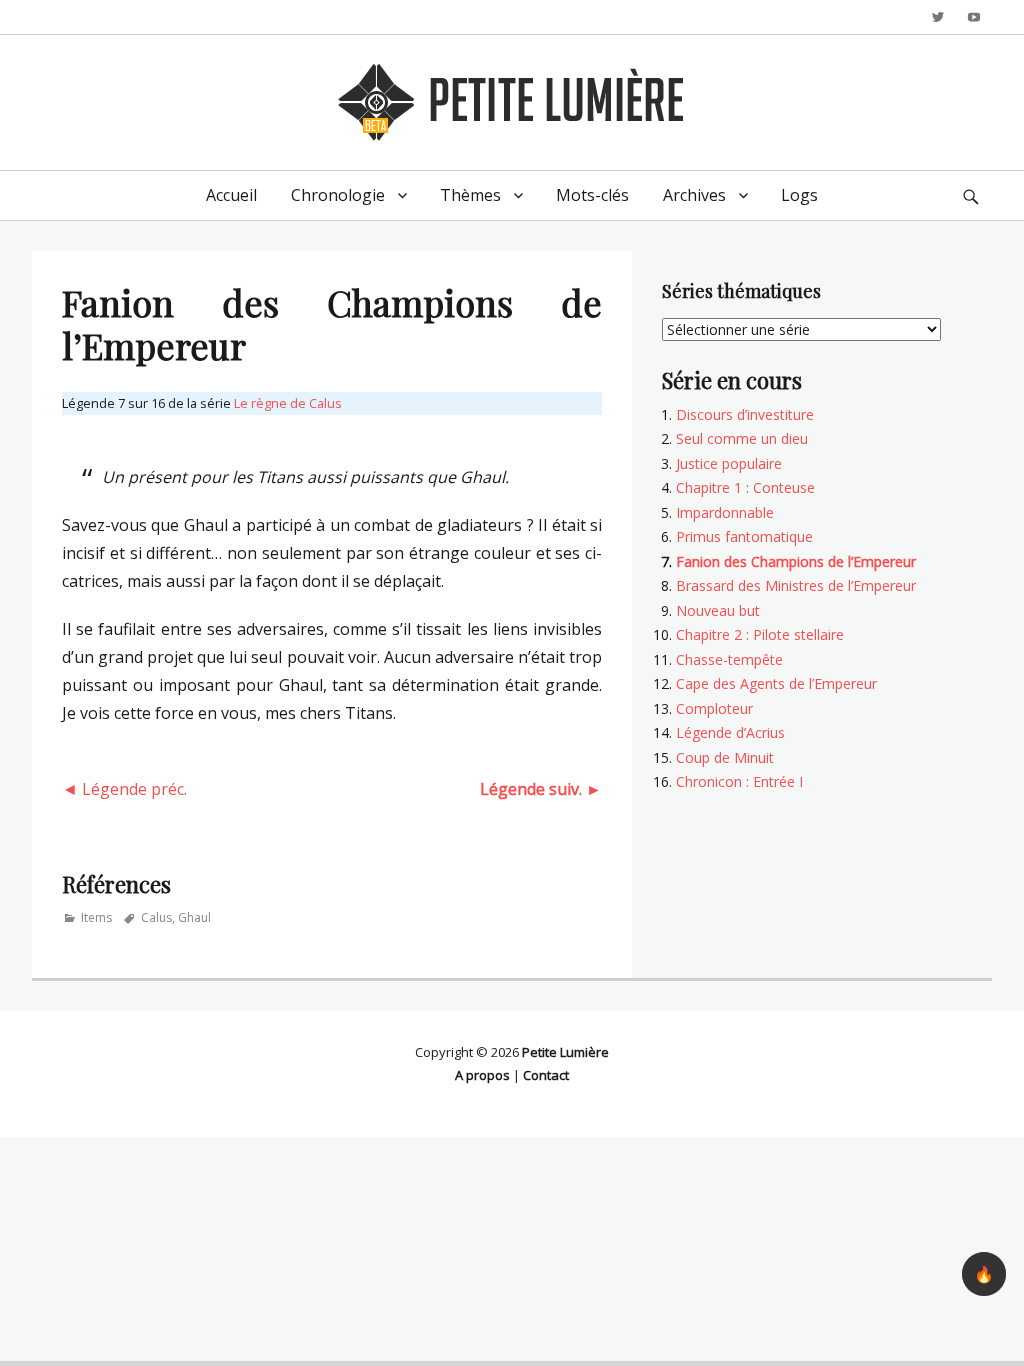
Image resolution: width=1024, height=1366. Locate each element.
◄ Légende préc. (124, 789)
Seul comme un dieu (742, 438)
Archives (694, 195)
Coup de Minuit (725, 757)
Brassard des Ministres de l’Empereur (796, 585)
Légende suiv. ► (541, 789)
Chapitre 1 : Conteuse (745, 487)
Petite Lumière (565, 1052)
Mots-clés (592, 195)
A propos (482, 1075)
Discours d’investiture (745, 414)
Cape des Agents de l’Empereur (776, 683)
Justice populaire (729, 463)
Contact (546, 1075)
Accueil (231, 195)
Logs (799, 195)
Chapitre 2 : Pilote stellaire (760, 634)
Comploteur (714, 708)
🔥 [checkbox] (984, 1274)
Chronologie (338, 195)
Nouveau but (718, 610)
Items (96, 917)
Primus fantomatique (744, 536)
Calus (156, 917)
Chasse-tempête (729, 659)
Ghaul (194, 917)
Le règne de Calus (288, 403)
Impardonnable (725, 512)
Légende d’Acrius (730, 732)
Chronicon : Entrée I (739, 781)
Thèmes (470, 195)
